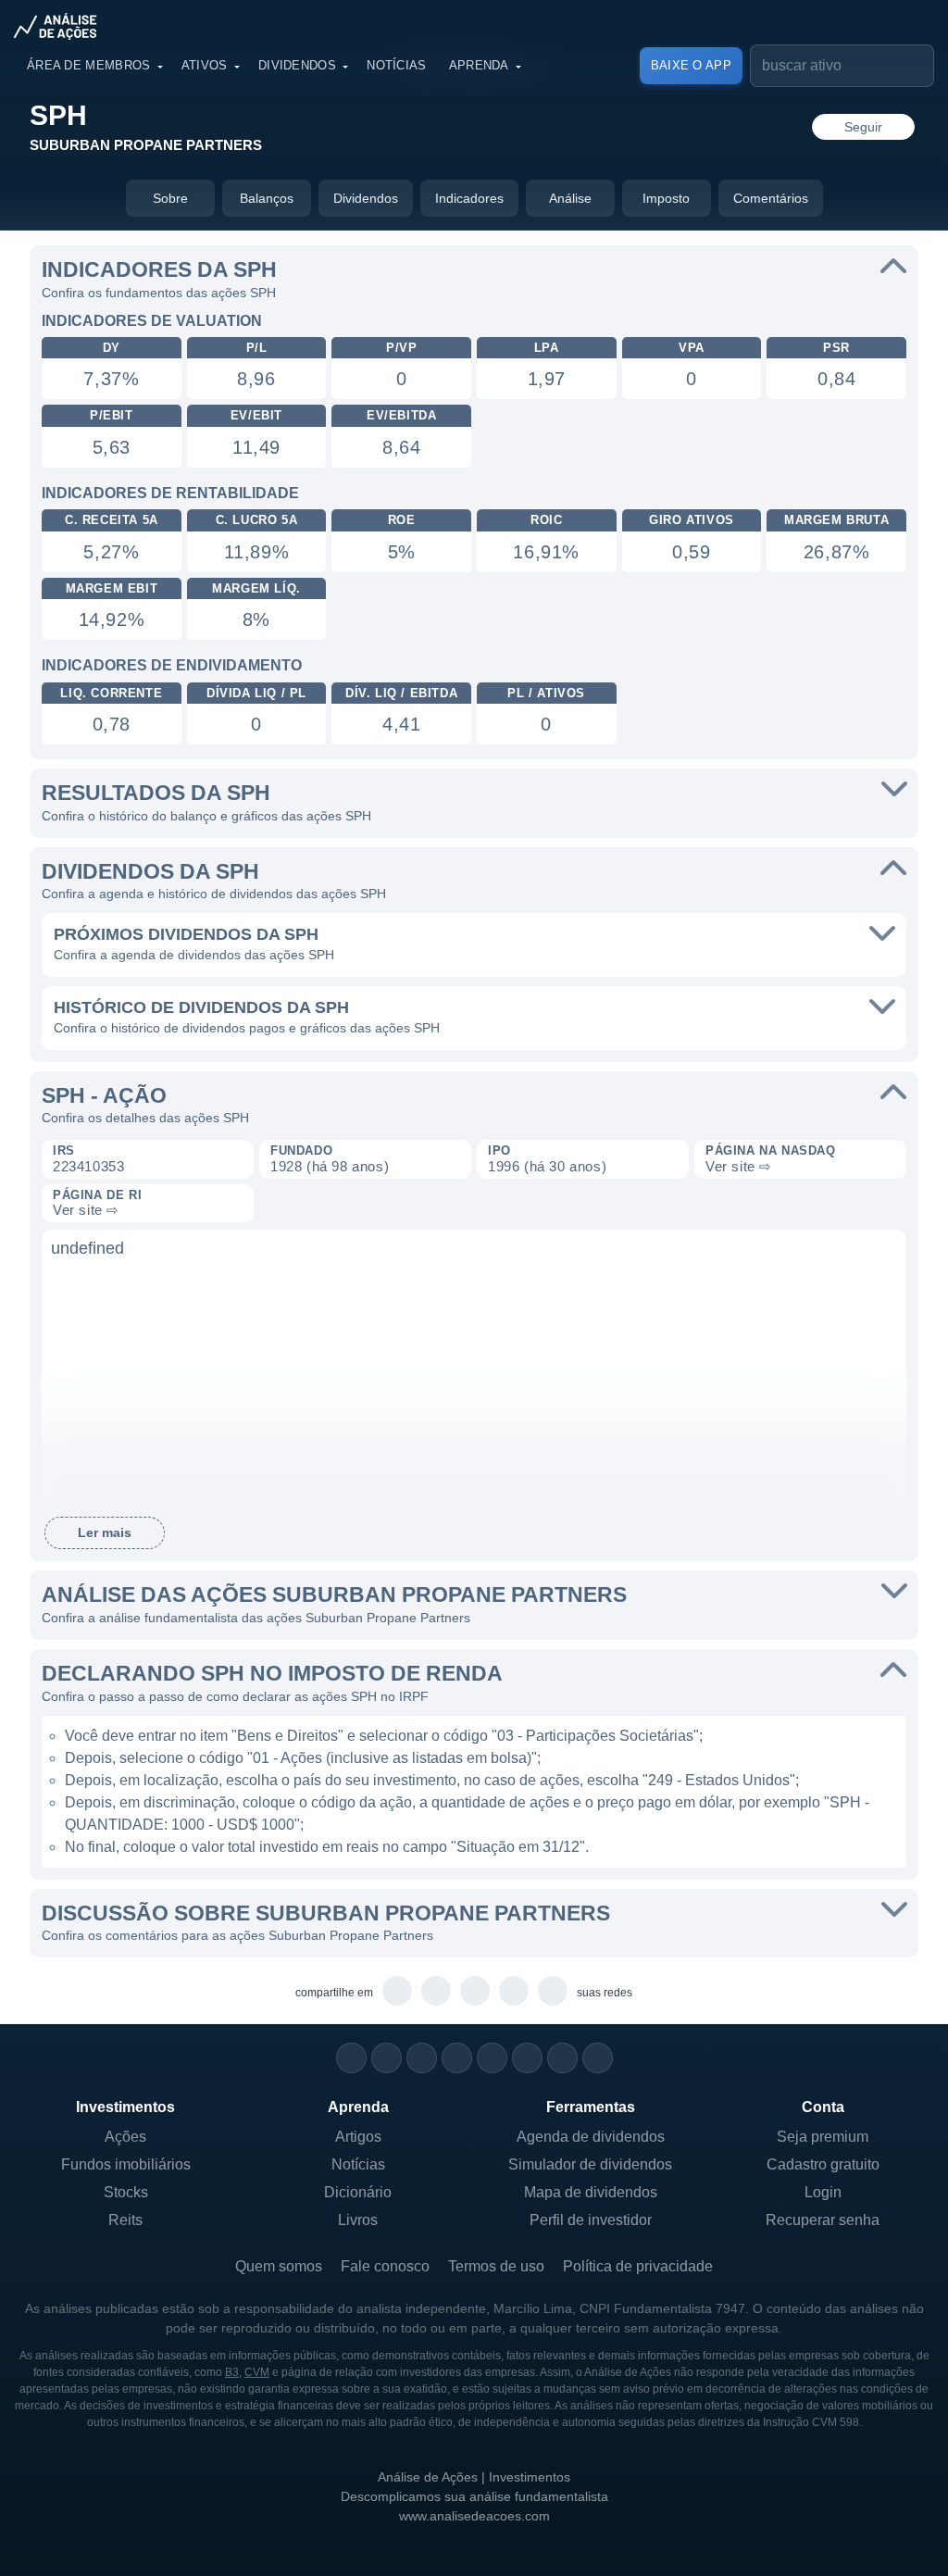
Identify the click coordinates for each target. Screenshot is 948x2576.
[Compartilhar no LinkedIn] (553, 1992)
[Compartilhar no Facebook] (475, 1992)
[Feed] (562, 2058)
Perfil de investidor (591, 2220)
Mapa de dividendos (591, 2192)
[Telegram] (457, 2058)
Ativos (205, 65)
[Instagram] (351, 2058)
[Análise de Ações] (61, 26)
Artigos (358, 2137)
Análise (570, 198)
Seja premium (823, 2137)
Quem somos (279, 2266)
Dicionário (358, 2192)
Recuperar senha (823, 2220)
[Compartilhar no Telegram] (437, 1992)
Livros (358, 2220)
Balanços (267, 198)
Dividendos (297, 65)
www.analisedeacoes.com (474, 2516)
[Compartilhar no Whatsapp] (398, 1992)
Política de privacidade (638, 2266)
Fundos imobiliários (126, 2164)
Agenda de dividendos (591, 2137)
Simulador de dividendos (590, 2164)
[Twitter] (422, 2058)
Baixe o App (691, 65)
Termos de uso (496, 2266)
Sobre (170, 198)
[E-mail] (598, 2058)
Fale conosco (385, 2266)
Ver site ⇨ (739, 1166)
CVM (257, 2372)
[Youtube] (492, 2058)
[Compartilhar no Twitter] (514, 1992)
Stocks (126, 2192)
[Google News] (527, 2058)
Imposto (666, 198)
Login (823, 2192)
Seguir (863, 127)
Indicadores (469, 198)
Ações (125, 2137)
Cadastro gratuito (823, 2164)
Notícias (396, 65)
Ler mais (105, 1532)
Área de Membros (89, 65)
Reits (125, 2220)
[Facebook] (387, 2058)
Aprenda (479, 65)
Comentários (771, 198)
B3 (232, 2372)
